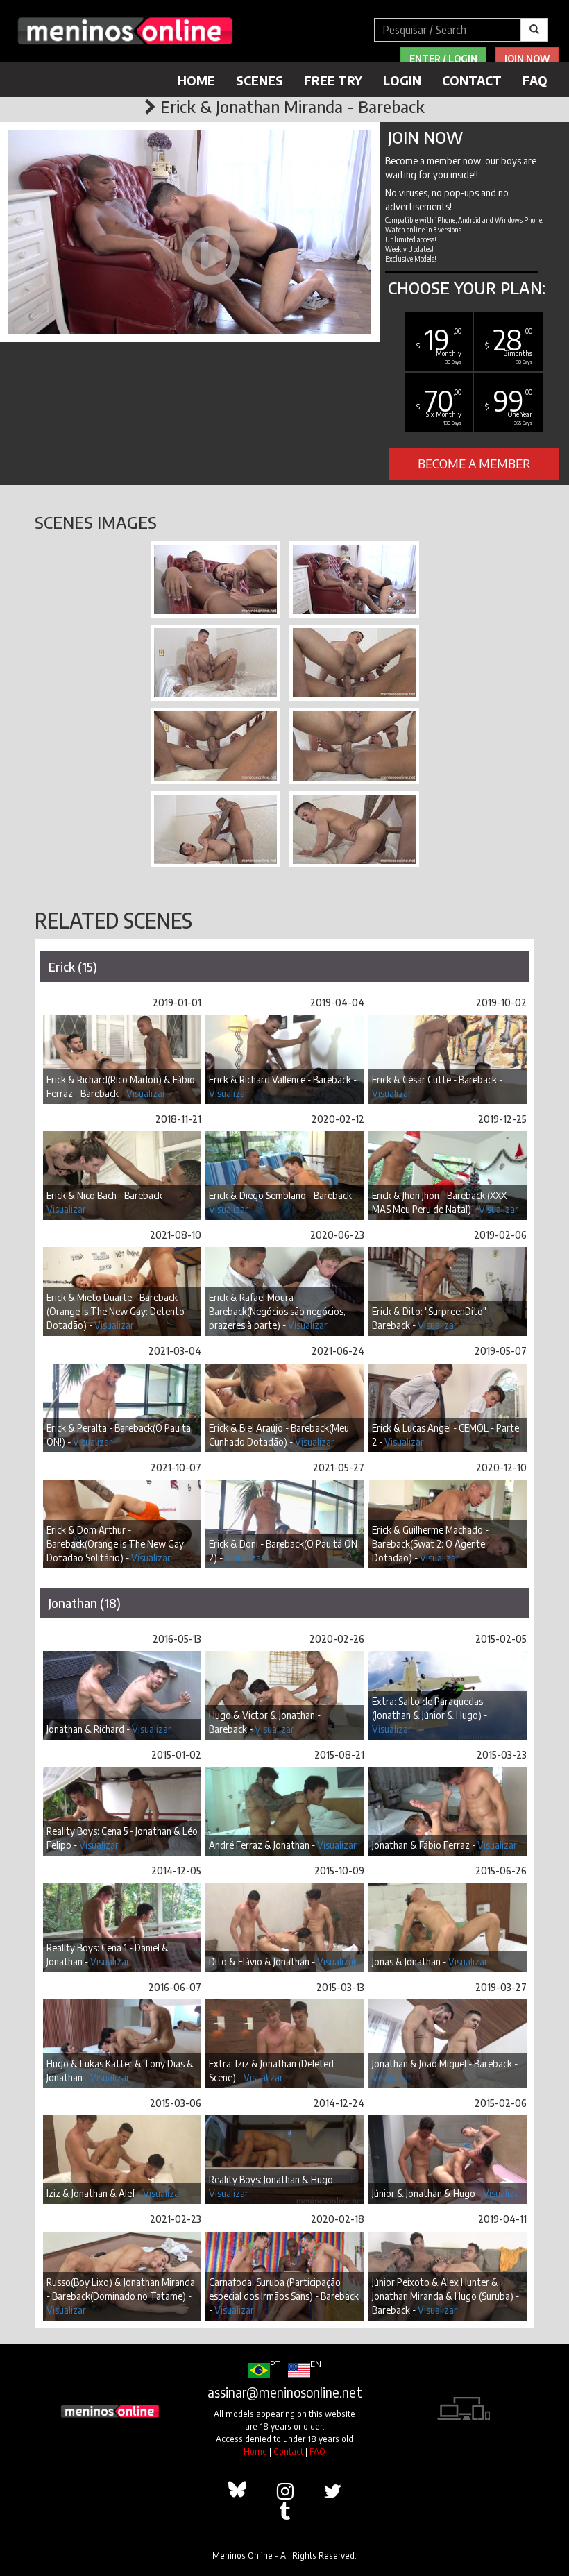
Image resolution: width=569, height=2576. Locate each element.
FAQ (535, 80)
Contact (472, 80)
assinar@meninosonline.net (285, 2392)
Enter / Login (443, 59)
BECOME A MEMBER (474, 463)
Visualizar (146, 1093)
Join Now (527, 59)
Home (196, 80)
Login (402, 80)
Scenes (260, 80)
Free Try (333, 80)
